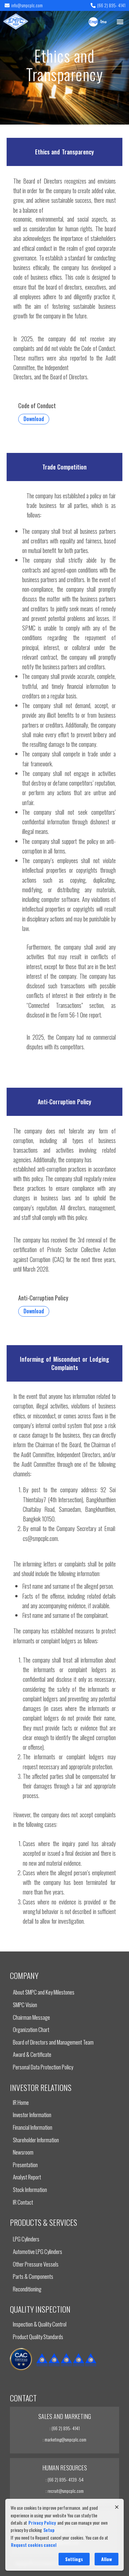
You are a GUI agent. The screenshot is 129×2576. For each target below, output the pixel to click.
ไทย (103, 22)
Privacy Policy (42, 2522)
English (93, 22)
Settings (74, 2559)
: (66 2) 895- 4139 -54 (65, 2479)
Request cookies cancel (34, 2545)
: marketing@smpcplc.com (64, 2439)
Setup (49, 2530)
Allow (107, 2559)
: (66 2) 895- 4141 (65, 2428)
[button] (120, 21)
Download (34, 419)
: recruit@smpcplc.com (65, 2491)
